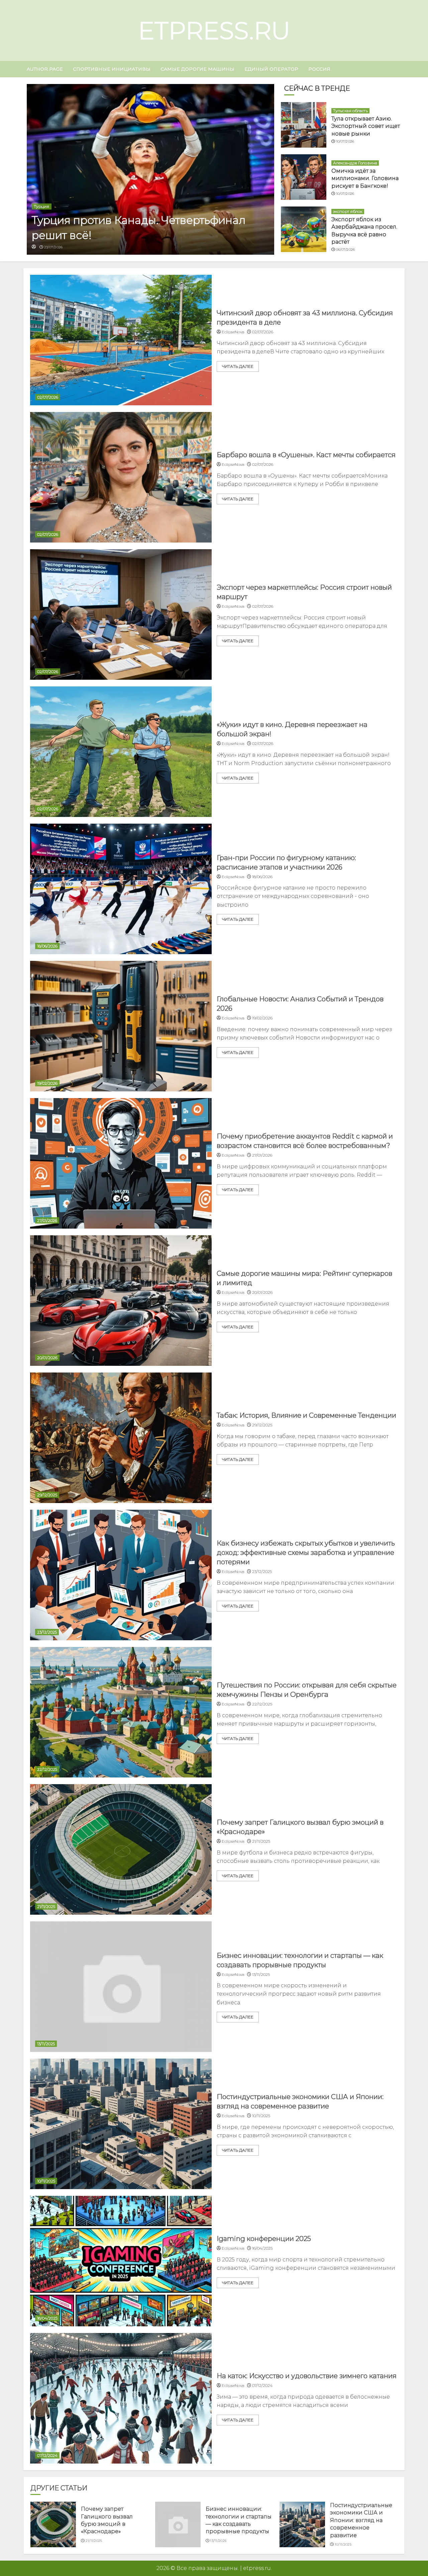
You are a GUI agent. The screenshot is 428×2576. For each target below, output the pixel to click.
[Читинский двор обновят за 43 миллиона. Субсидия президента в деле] (121, 340)
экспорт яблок (348, 211)
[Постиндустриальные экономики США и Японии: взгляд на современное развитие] (121, 2124)
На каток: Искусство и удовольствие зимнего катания (307, 2376)
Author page (45, 69)
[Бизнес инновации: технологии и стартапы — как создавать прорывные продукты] (121, 1987)
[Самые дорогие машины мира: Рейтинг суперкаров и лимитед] (121, 1301)
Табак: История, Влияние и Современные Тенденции (306, 1415)
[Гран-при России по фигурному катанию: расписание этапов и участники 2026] (121, 889)
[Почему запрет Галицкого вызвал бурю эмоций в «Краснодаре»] (121, 1849)
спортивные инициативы (112, 69)
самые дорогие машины (197, 69)
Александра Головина (355, 163)
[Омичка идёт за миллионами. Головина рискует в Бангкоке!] (304, 177)
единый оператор (271, 69)
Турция (42, 206)
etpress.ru (214, 30)
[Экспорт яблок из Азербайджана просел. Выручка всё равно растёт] (304, 229)
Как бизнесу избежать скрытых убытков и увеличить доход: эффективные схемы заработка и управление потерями (306, 1553)
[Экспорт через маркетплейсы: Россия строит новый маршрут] (121, 614)
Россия (319, 69)
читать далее (238, 366)
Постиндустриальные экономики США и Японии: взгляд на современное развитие (361, 2520)
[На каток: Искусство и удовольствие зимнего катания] (121, 2398)
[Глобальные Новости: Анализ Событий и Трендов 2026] (121, 1026)
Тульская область (350, 111)
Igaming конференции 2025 (264, 2239)
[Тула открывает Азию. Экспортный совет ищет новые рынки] (304, 125)
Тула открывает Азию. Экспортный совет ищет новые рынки (366, 126)
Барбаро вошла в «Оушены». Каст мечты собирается (306, 455)
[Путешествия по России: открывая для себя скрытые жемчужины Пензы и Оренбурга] (121, 1712)
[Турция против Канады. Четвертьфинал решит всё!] (150, 169)
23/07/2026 (53, 247)
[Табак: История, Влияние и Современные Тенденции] (121, 1438)
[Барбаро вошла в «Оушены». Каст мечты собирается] (121, 477)
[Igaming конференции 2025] (121, 2261)
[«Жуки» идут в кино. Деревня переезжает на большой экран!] (121, 752)
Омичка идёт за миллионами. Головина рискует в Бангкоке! (365, 178)
